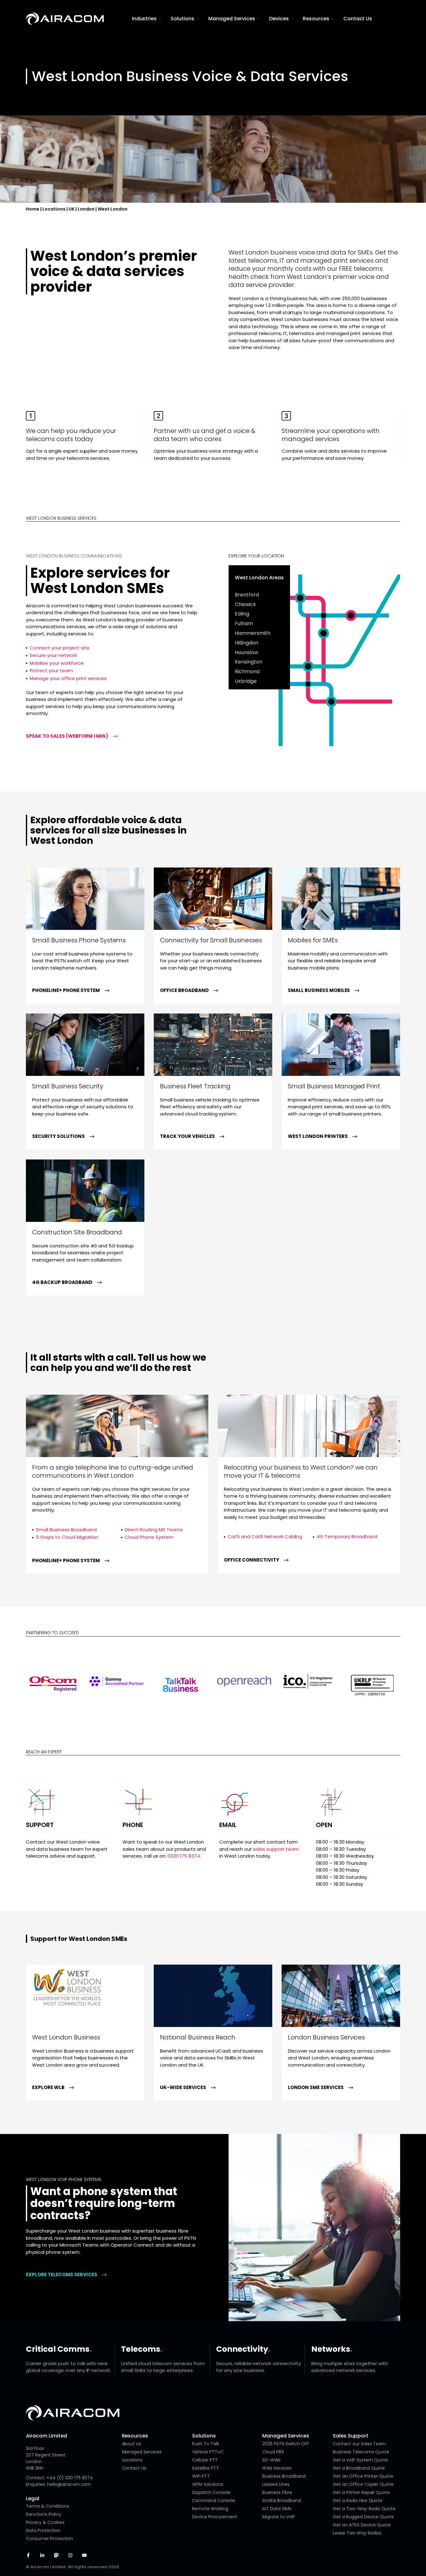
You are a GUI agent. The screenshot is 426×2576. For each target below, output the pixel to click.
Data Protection (43, 2530)
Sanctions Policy (44, 2514)
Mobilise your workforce (57, 663)
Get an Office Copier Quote (363, 2484)
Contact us (134, 2468)
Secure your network (53, 655)
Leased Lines (276, 2484)
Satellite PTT (206, 2468)
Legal (33, 2498)
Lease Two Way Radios (357, 2533)
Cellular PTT (205, 2460)
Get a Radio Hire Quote (358, 2501)
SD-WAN (271, 2460)
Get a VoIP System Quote (361, 2460)
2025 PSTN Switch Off (286, 2444)
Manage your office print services (68, 678)
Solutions (204, 2436)
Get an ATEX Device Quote (362, 2525)
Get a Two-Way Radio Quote (364, 2509)
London (86, 209)
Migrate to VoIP (279, 2517)
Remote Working (210, 2509)
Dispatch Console (211, 2492)
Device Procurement (215, 2517)
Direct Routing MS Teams (154, 1530)
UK (72, 209)
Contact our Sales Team (360, 2444)
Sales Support (351, 2436)
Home (33, 209)
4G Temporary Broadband (347, 1536)
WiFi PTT (201, 2476)
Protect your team (51, 671)
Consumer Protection (49, 2539)
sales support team (276, 1849)
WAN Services (277, 2468)
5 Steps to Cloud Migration (67, 1537)
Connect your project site (60, 648)
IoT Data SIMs (277, 2509)
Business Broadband (284, 2476)
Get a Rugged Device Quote (363, 2517)
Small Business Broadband (66, 1530)
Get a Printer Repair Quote (361, 2492)
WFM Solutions (208, 2484)
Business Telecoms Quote (361, 2452)
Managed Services (142, 2452)
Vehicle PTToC (208, 2452)
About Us (132, 2444)
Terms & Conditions (48, 2506)
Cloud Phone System (149, 1537)
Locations (54, 209)
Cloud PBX (273, 2452)
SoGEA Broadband (282, 2501)
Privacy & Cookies (45, 2522)
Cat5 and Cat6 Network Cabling (265, 1536)
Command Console (214, 2501)
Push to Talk (206, 2444)
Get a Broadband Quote (359, 2468)
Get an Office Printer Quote (363, 2476)
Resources (135, 2436)
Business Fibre (277, 2492)
